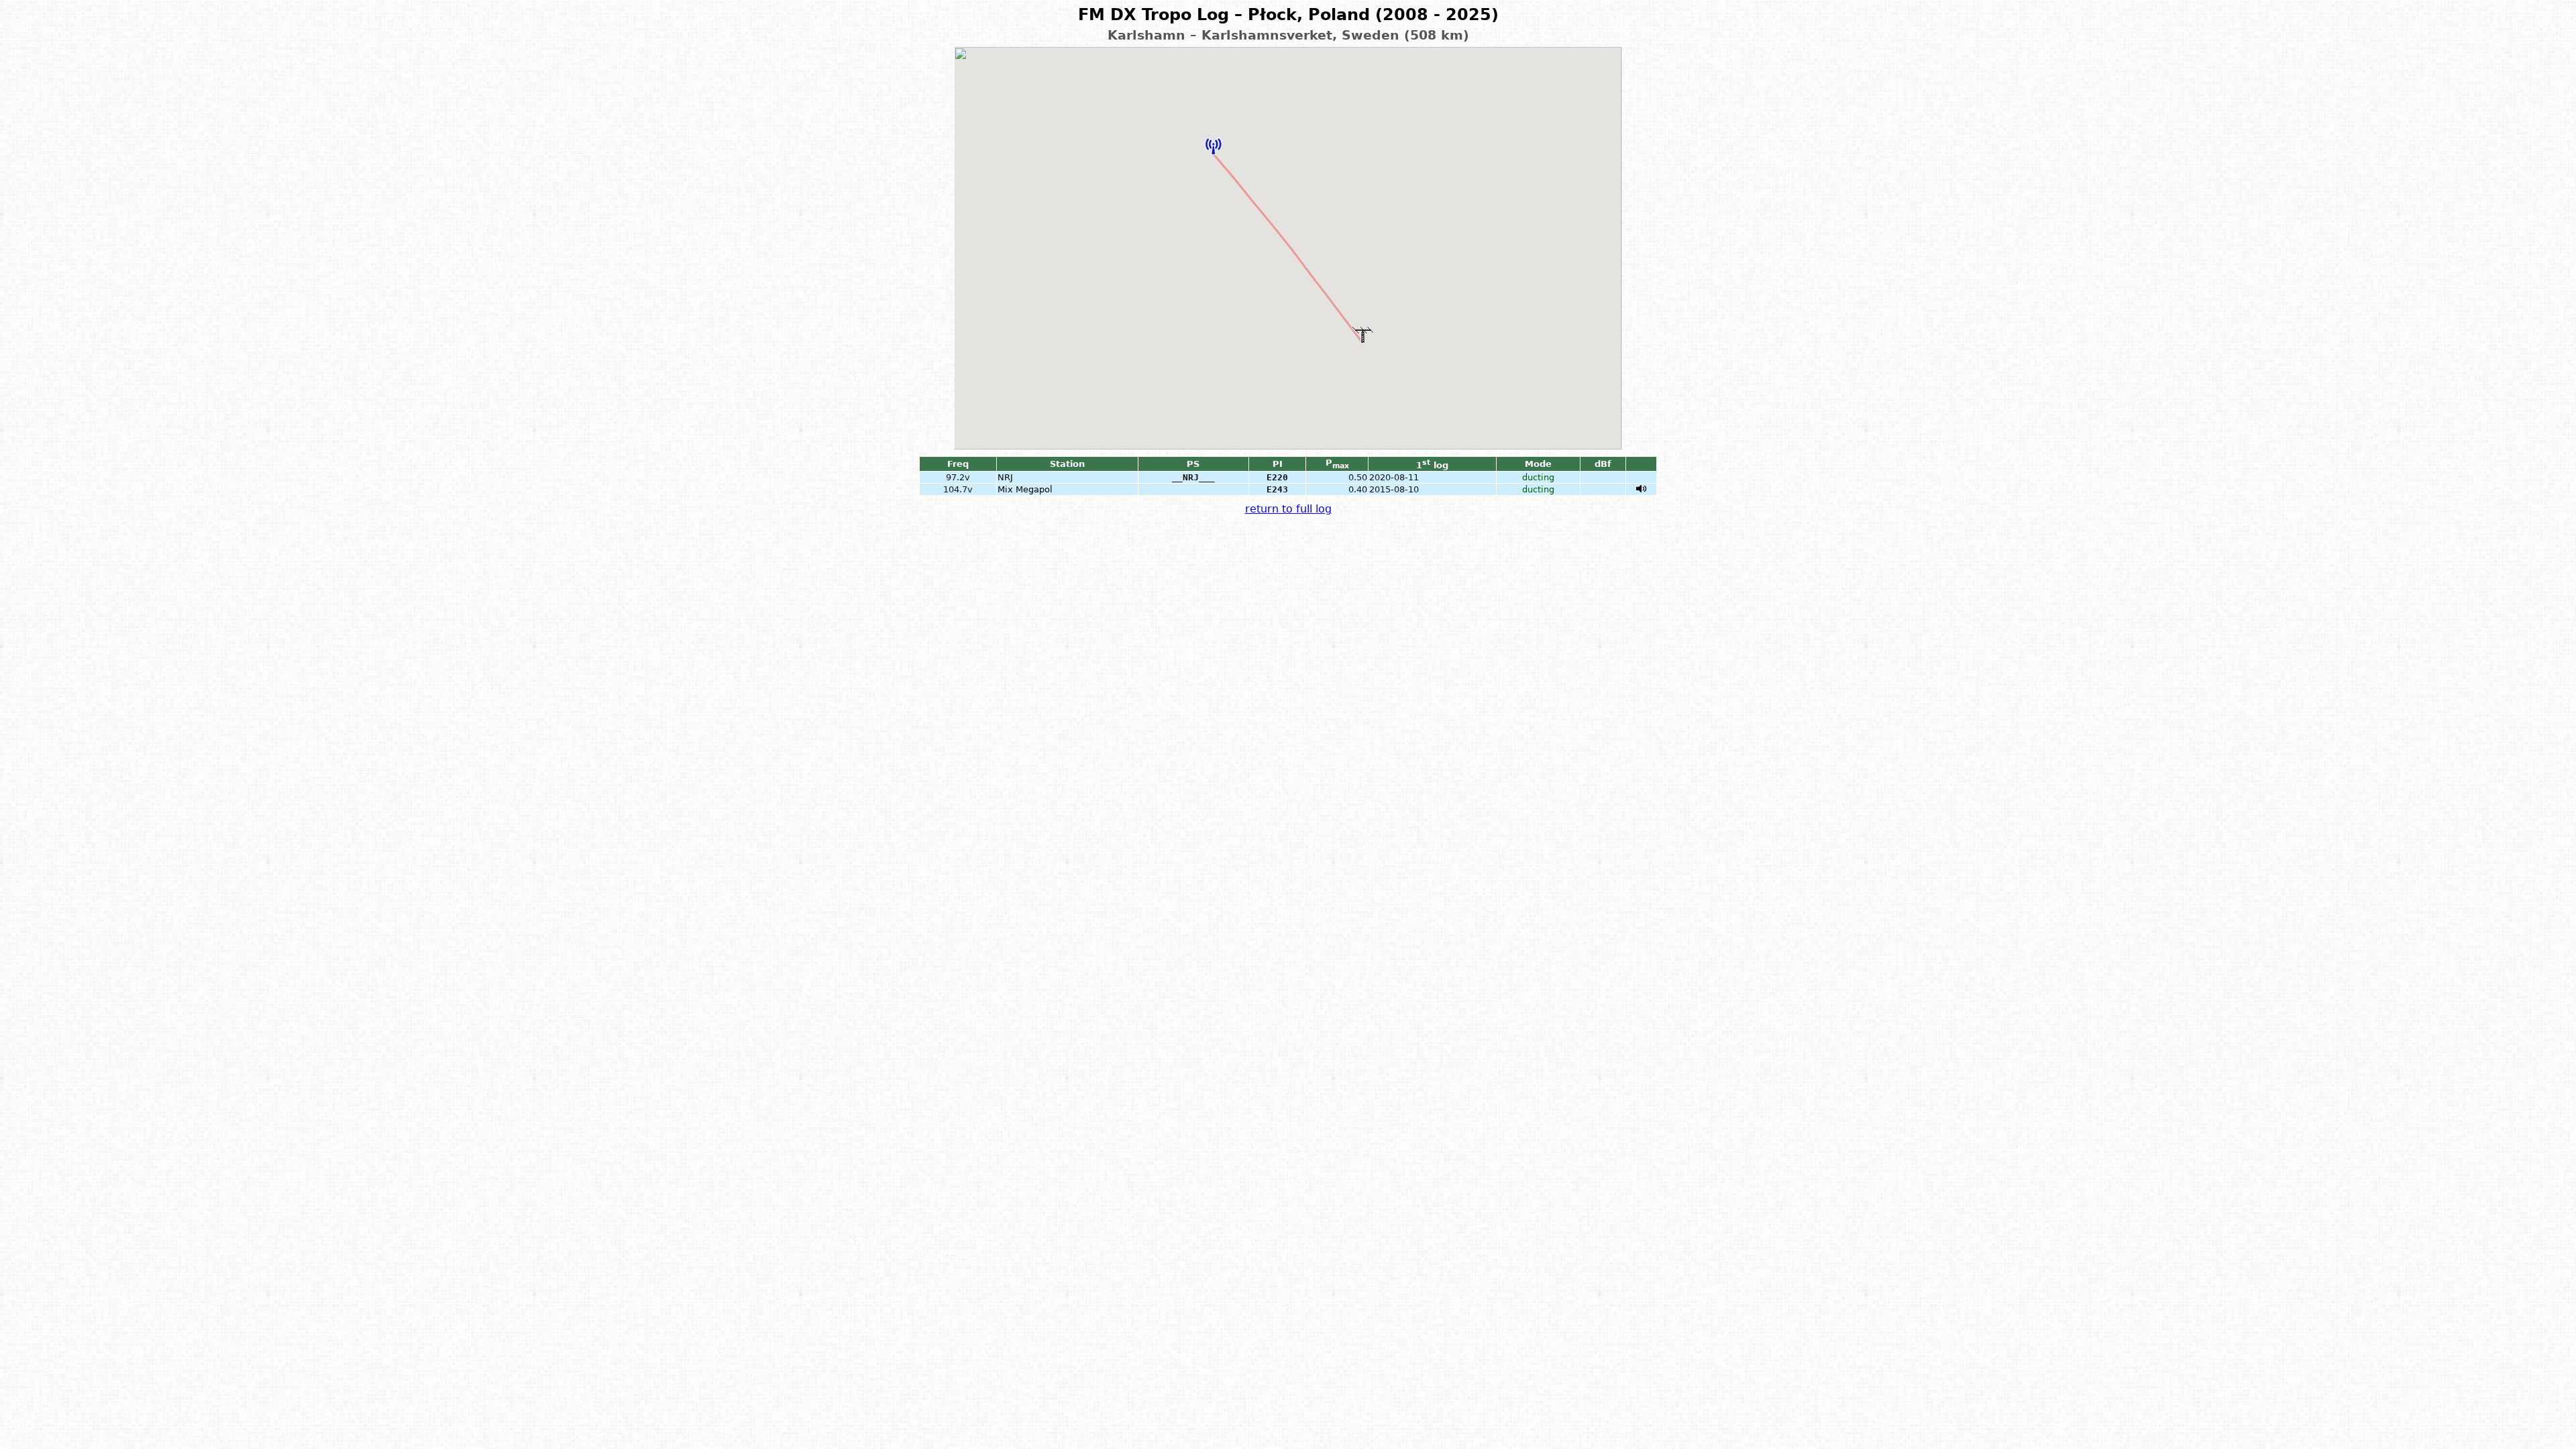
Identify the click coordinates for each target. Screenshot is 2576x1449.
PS (1193, 464)
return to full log (1288, 509)
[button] (1214, 146)
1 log (1432, 465)
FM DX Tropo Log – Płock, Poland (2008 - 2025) (1288, 15)
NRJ (1005, 477)
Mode (1538, 464)
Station (1067, 464)
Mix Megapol (1025, 489)
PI (1278, 464)
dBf (1603, 464)
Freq (958, 464)
